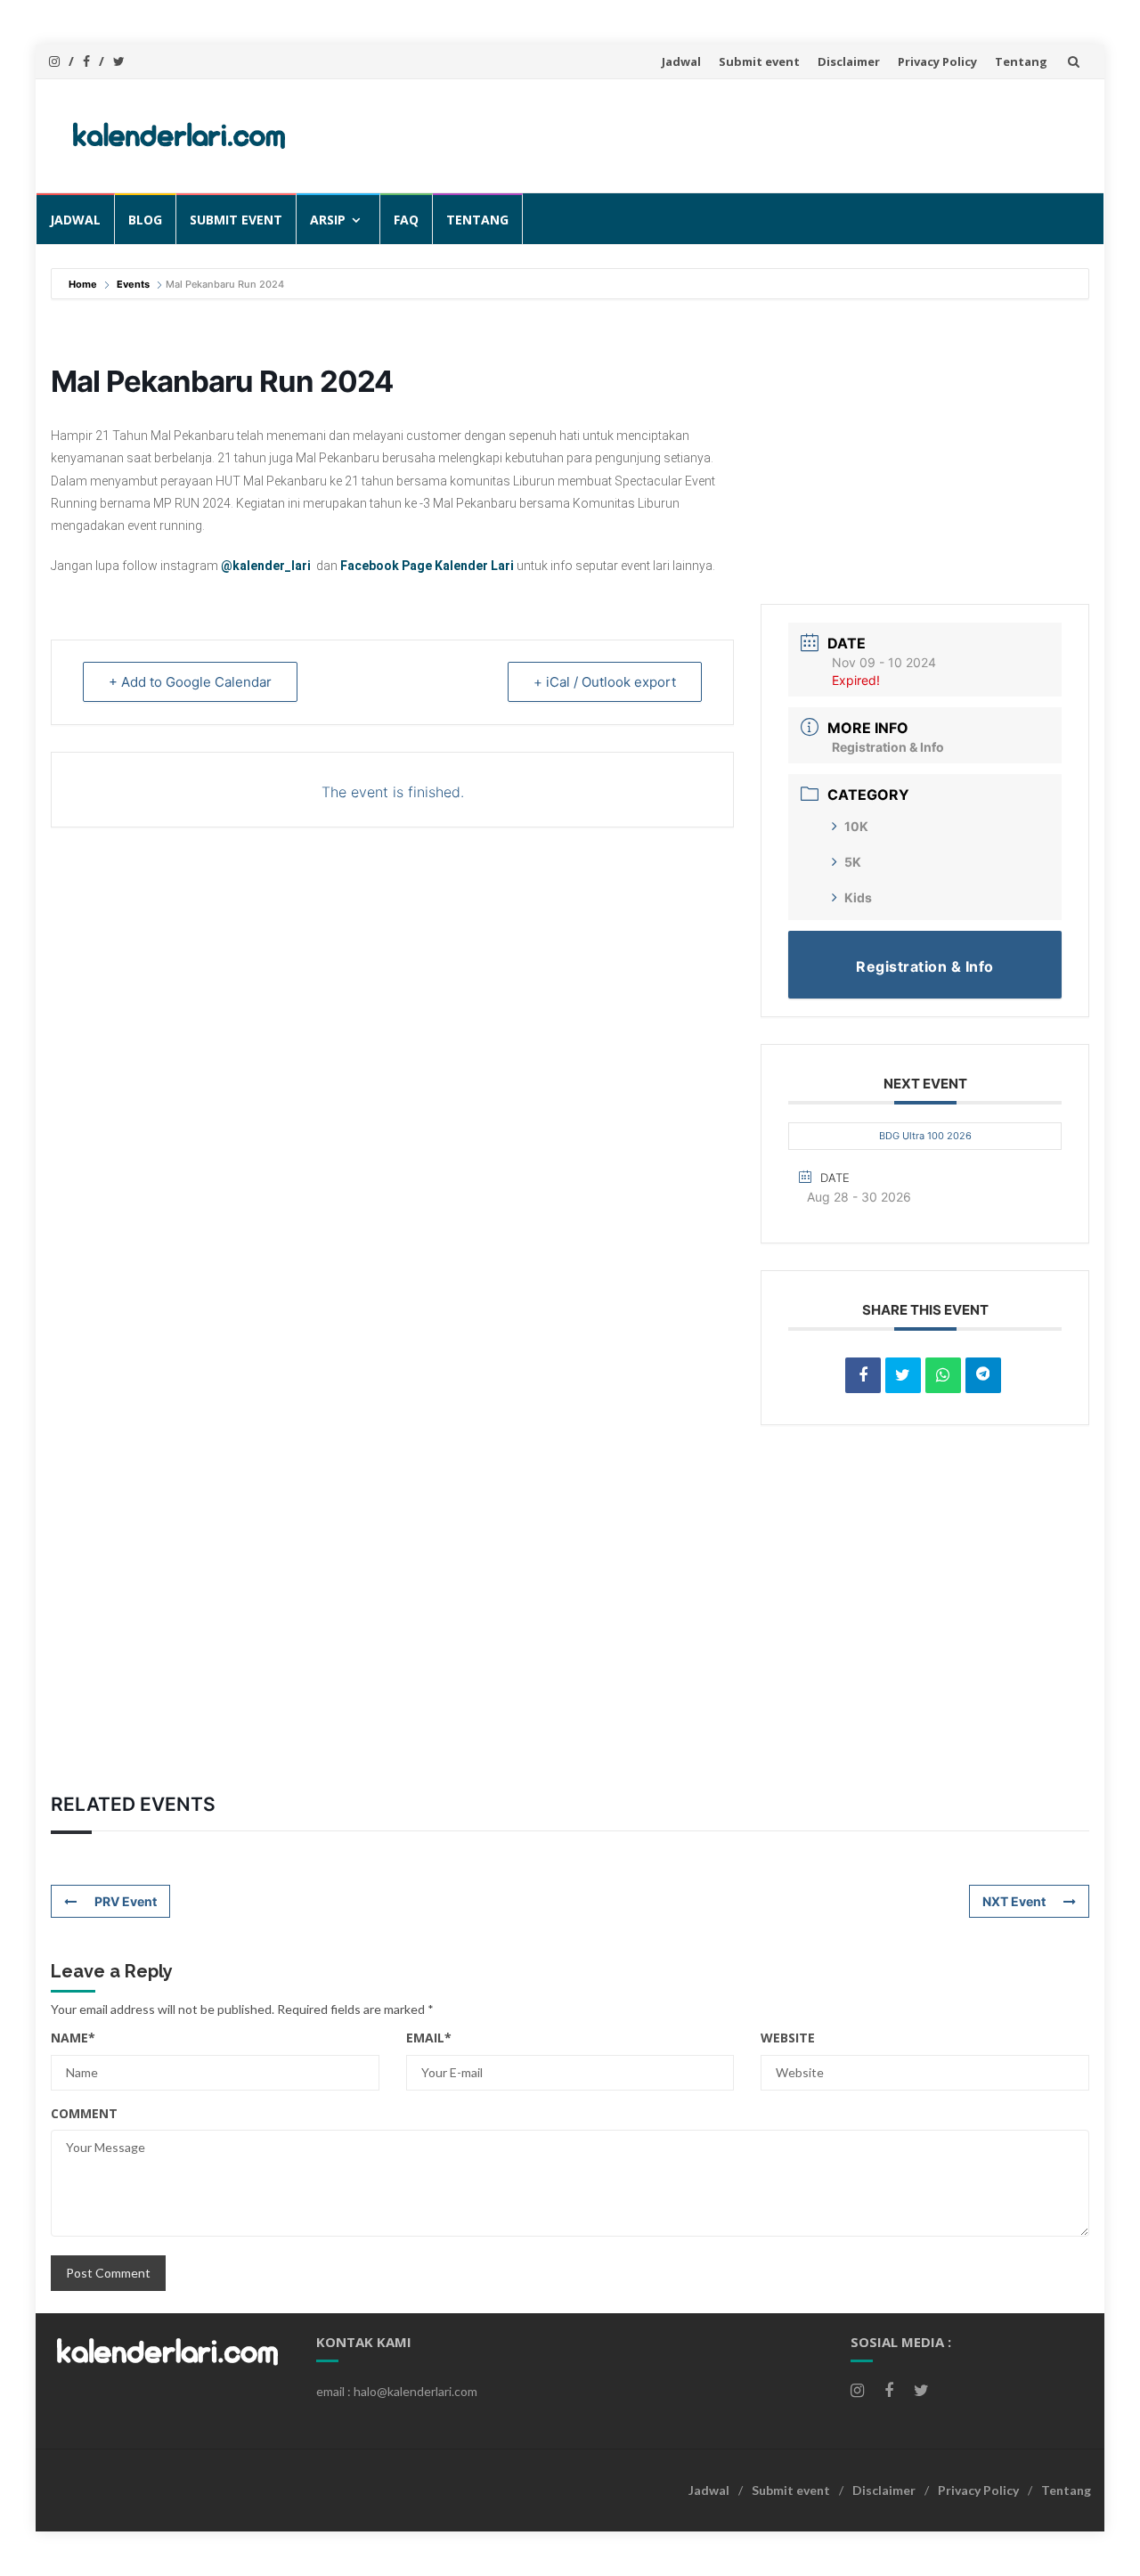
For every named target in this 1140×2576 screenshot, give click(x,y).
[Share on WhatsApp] (943, 1375)
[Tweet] (903, 1375)
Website (788, 2038)
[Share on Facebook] (863, 1375)
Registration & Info (888, 747)
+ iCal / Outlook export (605, 682)
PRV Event (126, 1901)
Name (73, 2038)
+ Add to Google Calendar (190, 682)
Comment (84, 2113)
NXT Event (1014, 1901)
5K (853, 862)
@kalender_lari (266, 566)
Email (429, 2038)
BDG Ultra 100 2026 (925, 1136)
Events (133, 284)
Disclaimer (849, 61)
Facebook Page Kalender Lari (427, 566)
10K (856, 826)
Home (84, 284)
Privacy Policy (937, 61)
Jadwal (681, 61)
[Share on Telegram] (983, 1375)
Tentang (1021, 61)
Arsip (328, 220)
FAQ (406, 220)
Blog (145, 220)
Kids (858, 897)
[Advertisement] (753, 133)
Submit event (759, 61)
